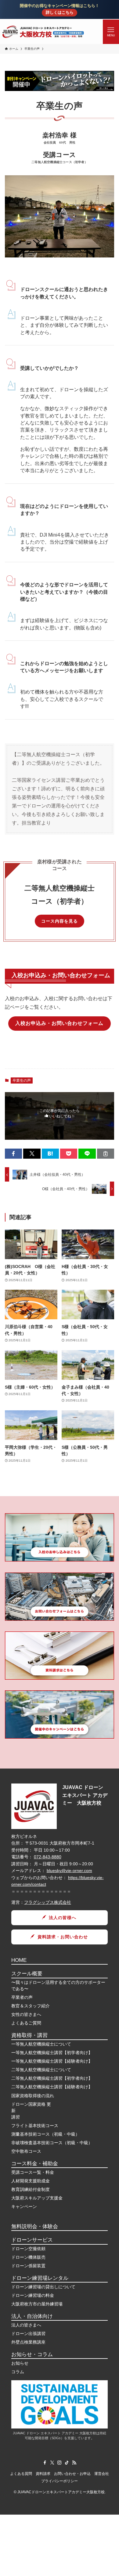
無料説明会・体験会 (35, 2226)
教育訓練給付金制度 (31, 2189)
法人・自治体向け (32, 2316)
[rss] (74, 2463)
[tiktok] (67, 2463)
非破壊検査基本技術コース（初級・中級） (52, 2143)
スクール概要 (27, 1974)
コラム (18, 2372)
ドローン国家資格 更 (31, 2104)
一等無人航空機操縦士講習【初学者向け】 (52, 2053)
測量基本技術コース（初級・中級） (45, 2134)
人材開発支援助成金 (31, 2181)
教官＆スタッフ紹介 (31, 2006)
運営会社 (102, 2474)
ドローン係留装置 (28, 2266)
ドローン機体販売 (28, 2257)
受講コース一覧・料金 (33, 2172)
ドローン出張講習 (28, 2334)
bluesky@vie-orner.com (69, 1871)
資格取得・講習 (29, 2035)
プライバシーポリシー (60, 2481)
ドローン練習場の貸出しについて (43, 2287)
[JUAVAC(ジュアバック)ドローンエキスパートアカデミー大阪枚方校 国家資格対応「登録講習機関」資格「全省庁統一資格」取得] (43, 32)
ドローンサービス (32, 2240)
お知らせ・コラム (32, 2354)
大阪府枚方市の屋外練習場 (37, 2304)
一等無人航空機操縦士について (41, 2044)
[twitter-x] (52, 2463)
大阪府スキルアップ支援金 (37, 2198)
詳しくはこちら (60, 13)
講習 (16, 2117)
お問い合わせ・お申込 (72, 2474)
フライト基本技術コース (35, 2126)
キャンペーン (24, 2206)
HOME (19, 1960)
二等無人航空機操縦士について (41, 2070)
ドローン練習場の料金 (33, 2295)
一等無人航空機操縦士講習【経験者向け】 (52, 2061)
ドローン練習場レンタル (40, 2278)
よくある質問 (21, 2474)
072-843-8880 (48, 1857)
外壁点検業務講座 (28, 2342)
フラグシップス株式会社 (48, 1902)
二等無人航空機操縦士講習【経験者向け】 (52, 2087)
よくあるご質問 (26, 2023)
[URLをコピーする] (106, 1154)
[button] (13, 1154)
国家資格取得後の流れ (33, 2096)
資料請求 (43, 2474)
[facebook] (45, 2463)
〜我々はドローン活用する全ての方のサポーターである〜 (58, 1986)
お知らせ (20, 2363)
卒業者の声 (22, 1997)
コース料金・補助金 (35, 2164)
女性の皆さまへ (26, 2014)
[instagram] (60, 2463)
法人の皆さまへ (26, 2325)
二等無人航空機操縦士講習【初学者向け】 (52, 2078)
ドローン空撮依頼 (28, 2249)
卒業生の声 (22, 1080)
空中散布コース (26, 2151)
